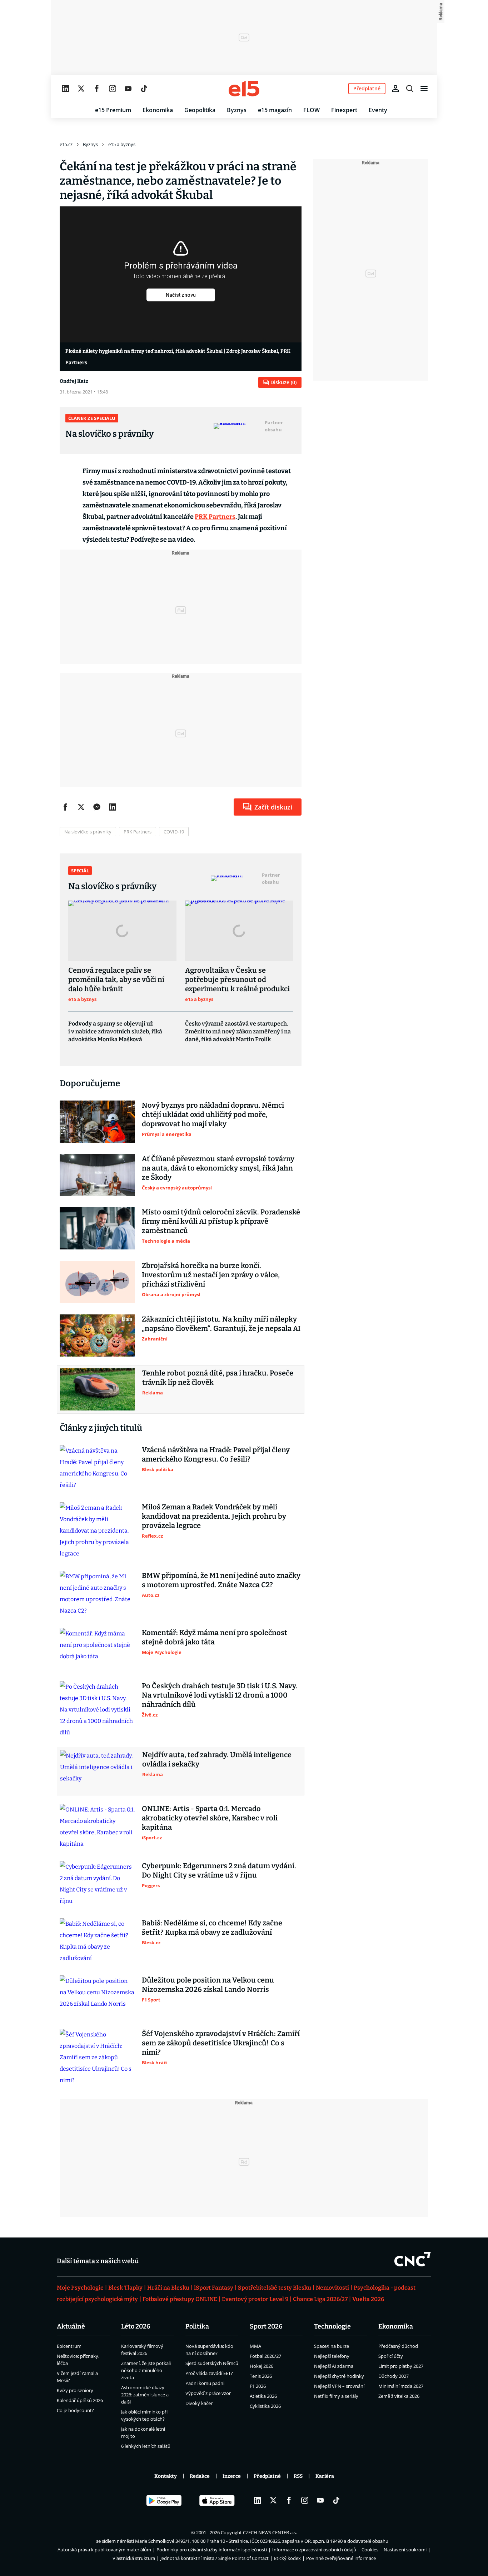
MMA (255, 2346)
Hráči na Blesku (168, 2288)
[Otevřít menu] (424, 89)
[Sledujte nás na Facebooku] (97, 89)
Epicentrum (69, 2346)
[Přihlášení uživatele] (395, 89)
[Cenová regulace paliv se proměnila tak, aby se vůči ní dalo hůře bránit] (122, 931)
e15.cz (66, 144)
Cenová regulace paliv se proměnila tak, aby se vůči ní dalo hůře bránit (116, 979)
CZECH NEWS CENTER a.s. (270, 2532)
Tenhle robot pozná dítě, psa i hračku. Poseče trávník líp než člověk (218, 1378)
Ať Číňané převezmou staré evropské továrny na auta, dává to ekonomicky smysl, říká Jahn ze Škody (218, 1168)
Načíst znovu (181, 295)
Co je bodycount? (75, 2410)
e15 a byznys (122, 144)
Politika (197, 2326)
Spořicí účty (391, 2356)
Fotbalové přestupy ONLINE (180, 2299)
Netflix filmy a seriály (336, 2396)
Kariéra (325, 2476)
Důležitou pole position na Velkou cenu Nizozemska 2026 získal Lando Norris (208, 1985)
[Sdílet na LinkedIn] (113, 807)
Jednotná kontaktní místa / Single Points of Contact (215, 2558)
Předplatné (267, 2476)
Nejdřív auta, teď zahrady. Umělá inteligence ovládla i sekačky (217, 1759)
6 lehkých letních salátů (146, 2446)
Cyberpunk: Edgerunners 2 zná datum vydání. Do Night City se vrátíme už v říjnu (219, 1870)
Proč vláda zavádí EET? (209, 2373)
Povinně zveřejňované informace (341, 2558)
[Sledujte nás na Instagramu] (113, 89)
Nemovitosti (332, 2288)
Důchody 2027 (394, 2376)
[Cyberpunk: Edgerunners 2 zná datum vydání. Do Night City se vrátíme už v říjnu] (97, 1884)
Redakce (200, 2476)
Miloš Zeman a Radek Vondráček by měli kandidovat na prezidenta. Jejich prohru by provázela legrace (214, 1516)
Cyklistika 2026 (265, 2406)
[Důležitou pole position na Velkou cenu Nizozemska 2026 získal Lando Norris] (97, 1996)
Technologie (332, 2326)
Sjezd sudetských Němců (212, 2363)
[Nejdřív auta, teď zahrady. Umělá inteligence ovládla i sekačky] (98, 1771)
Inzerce (232, 2476)
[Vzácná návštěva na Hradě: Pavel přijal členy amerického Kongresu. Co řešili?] (97, 1468)
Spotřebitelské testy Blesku (275, 2288)
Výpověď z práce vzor (208, 2393)
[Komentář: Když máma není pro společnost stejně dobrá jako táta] (97, 1649)
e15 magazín (275, 110)
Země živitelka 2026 (399, 2396)
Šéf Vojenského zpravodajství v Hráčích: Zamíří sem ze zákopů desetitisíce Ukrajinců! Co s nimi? (221, 2043)
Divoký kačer (199, 2403)
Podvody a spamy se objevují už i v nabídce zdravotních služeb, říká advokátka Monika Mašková (115, 1031)
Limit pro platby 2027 (401, 2366)
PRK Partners (215, 517)
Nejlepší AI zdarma (334, 2366)
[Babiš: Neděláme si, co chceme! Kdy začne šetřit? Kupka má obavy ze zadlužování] (97, 1941)
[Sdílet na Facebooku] (65, 807)
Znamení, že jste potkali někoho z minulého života (146, 2370)
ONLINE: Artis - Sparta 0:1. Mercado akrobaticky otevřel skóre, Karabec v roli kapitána (210, 1818)
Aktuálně (71, 2326)
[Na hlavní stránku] (244, 89)
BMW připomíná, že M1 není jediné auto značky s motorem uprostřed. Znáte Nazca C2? (221, 1580)
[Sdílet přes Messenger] (97, 807)
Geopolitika (200, 110)
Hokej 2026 (262, 2366)
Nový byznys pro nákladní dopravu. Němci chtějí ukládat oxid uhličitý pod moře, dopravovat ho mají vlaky (213, 1114)
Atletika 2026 (263, 2396)
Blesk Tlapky (125, 2288)
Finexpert (344, 110)
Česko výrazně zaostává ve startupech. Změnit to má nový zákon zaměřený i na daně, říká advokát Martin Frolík (238, 1031)
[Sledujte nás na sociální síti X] (81, 89)
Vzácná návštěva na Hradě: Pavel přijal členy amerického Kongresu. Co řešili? (216, 1454)
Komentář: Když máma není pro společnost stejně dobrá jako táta (215, 1637)
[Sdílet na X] (81, 807)
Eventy (378, 110)
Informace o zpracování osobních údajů (314, 2550)
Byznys (237, 110)
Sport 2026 (266, 2326)
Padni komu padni (205, 2383)
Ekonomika (158, 110)
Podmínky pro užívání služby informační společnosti (212, 2550)
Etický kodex (287, 2558)
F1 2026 (258, 2386)
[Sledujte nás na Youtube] (128, 89)
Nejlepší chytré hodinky (339, 2376)
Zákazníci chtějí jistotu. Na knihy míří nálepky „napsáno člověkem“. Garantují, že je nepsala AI (221, 1324)
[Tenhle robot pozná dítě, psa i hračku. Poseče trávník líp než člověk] (98, 1389)
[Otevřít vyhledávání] (410, 89)
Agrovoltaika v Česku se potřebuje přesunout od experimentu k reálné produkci (237, 979)
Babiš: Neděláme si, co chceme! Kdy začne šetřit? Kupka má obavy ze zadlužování (212, 1928)
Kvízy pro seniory (75, 2390)
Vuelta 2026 (368, 2299)
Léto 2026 (136, 2326)
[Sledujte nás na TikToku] (144, 89)
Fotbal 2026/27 (265, 2356)
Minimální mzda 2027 (401, 2386)
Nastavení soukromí (405, 2550)
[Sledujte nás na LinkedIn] (65, 89)
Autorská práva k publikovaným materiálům (104, 2550)
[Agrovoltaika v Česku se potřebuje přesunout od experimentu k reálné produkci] (239, 931)
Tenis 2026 (261, 2376)
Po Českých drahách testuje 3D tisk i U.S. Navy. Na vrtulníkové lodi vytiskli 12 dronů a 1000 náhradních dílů (220, 1695)
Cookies (370, 2550)
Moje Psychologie (80, 2288)
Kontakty (166, 2476)
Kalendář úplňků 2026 (80, 2400)
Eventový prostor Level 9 (255, 2299)
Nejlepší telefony (332, 2356)
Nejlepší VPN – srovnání (339, 2386)
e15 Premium (113, 110)
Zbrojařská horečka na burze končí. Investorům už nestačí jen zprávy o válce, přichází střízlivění (211, 1275)
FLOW (312, 110)
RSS (298, 2476)
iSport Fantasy (214, 2288)
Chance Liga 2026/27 (320, 2299)
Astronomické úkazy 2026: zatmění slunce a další (145, 2395)
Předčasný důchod (398, 2346)
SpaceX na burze (332, 2346)
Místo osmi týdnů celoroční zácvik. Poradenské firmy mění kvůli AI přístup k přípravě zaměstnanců (221, 1221)
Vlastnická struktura (134, 2558)
